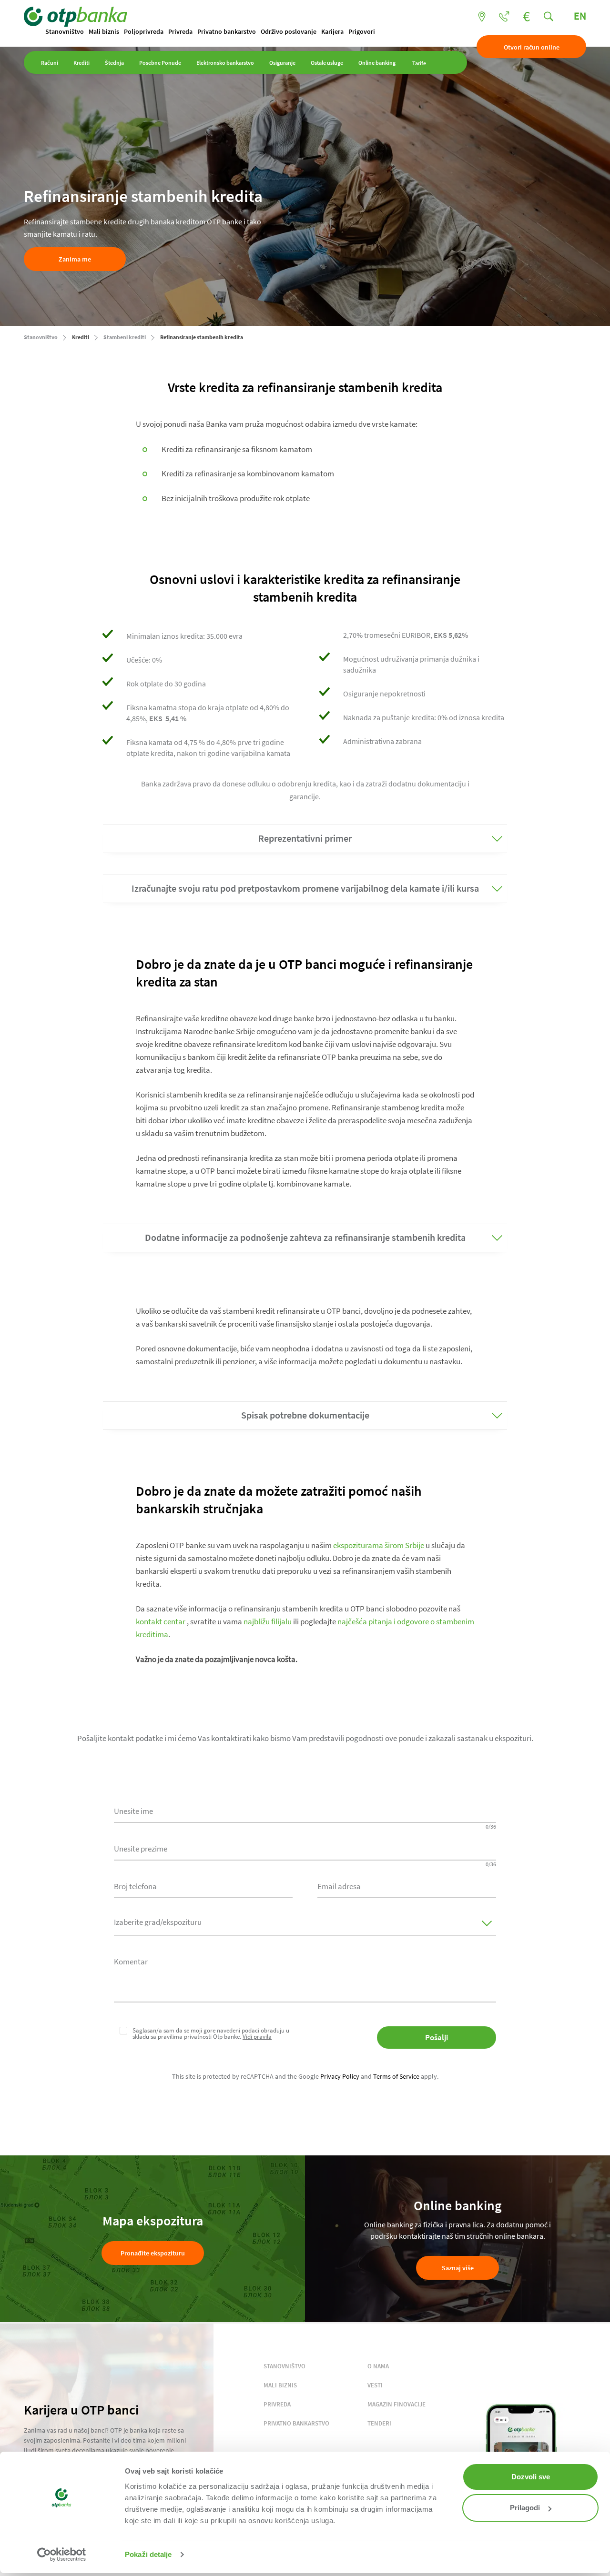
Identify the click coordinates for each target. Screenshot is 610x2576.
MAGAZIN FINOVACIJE (396, 2404)
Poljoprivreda (144, 31)
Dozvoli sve (531, 2477)
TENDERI (379, 2423)
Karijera (332, 31)
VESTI (375, 2385)
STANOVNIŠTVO (285, 2366)
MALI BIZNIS (280, 2385)
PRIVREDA (277, 2404)
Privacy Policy (340, 2076)
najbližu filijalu (268, 1621)
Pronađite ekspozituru (153, 2253)
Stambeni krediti (125, 337)
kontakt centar (161, 1621)
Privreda (180, 31)
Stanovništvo (65, 31)
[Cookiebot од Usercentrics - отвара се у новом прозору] (62, 2555)
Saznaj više (458, 2268)
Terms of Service (396, 2076)
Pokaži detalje (148, 2554)
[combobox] (203, 1885)
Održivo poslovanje (289, 31)
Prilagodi (525, 2508)
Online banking (377, 63)
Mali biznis (104, 31)
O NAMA (378, 2366)
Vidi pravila (257, 2037)
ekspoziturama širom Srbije (379, 1545)
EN (580, 16)
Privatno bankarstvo (227, 31)
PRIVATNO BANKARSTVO (296, 2423)
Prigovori (362, 31)
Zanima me (75, 259)
